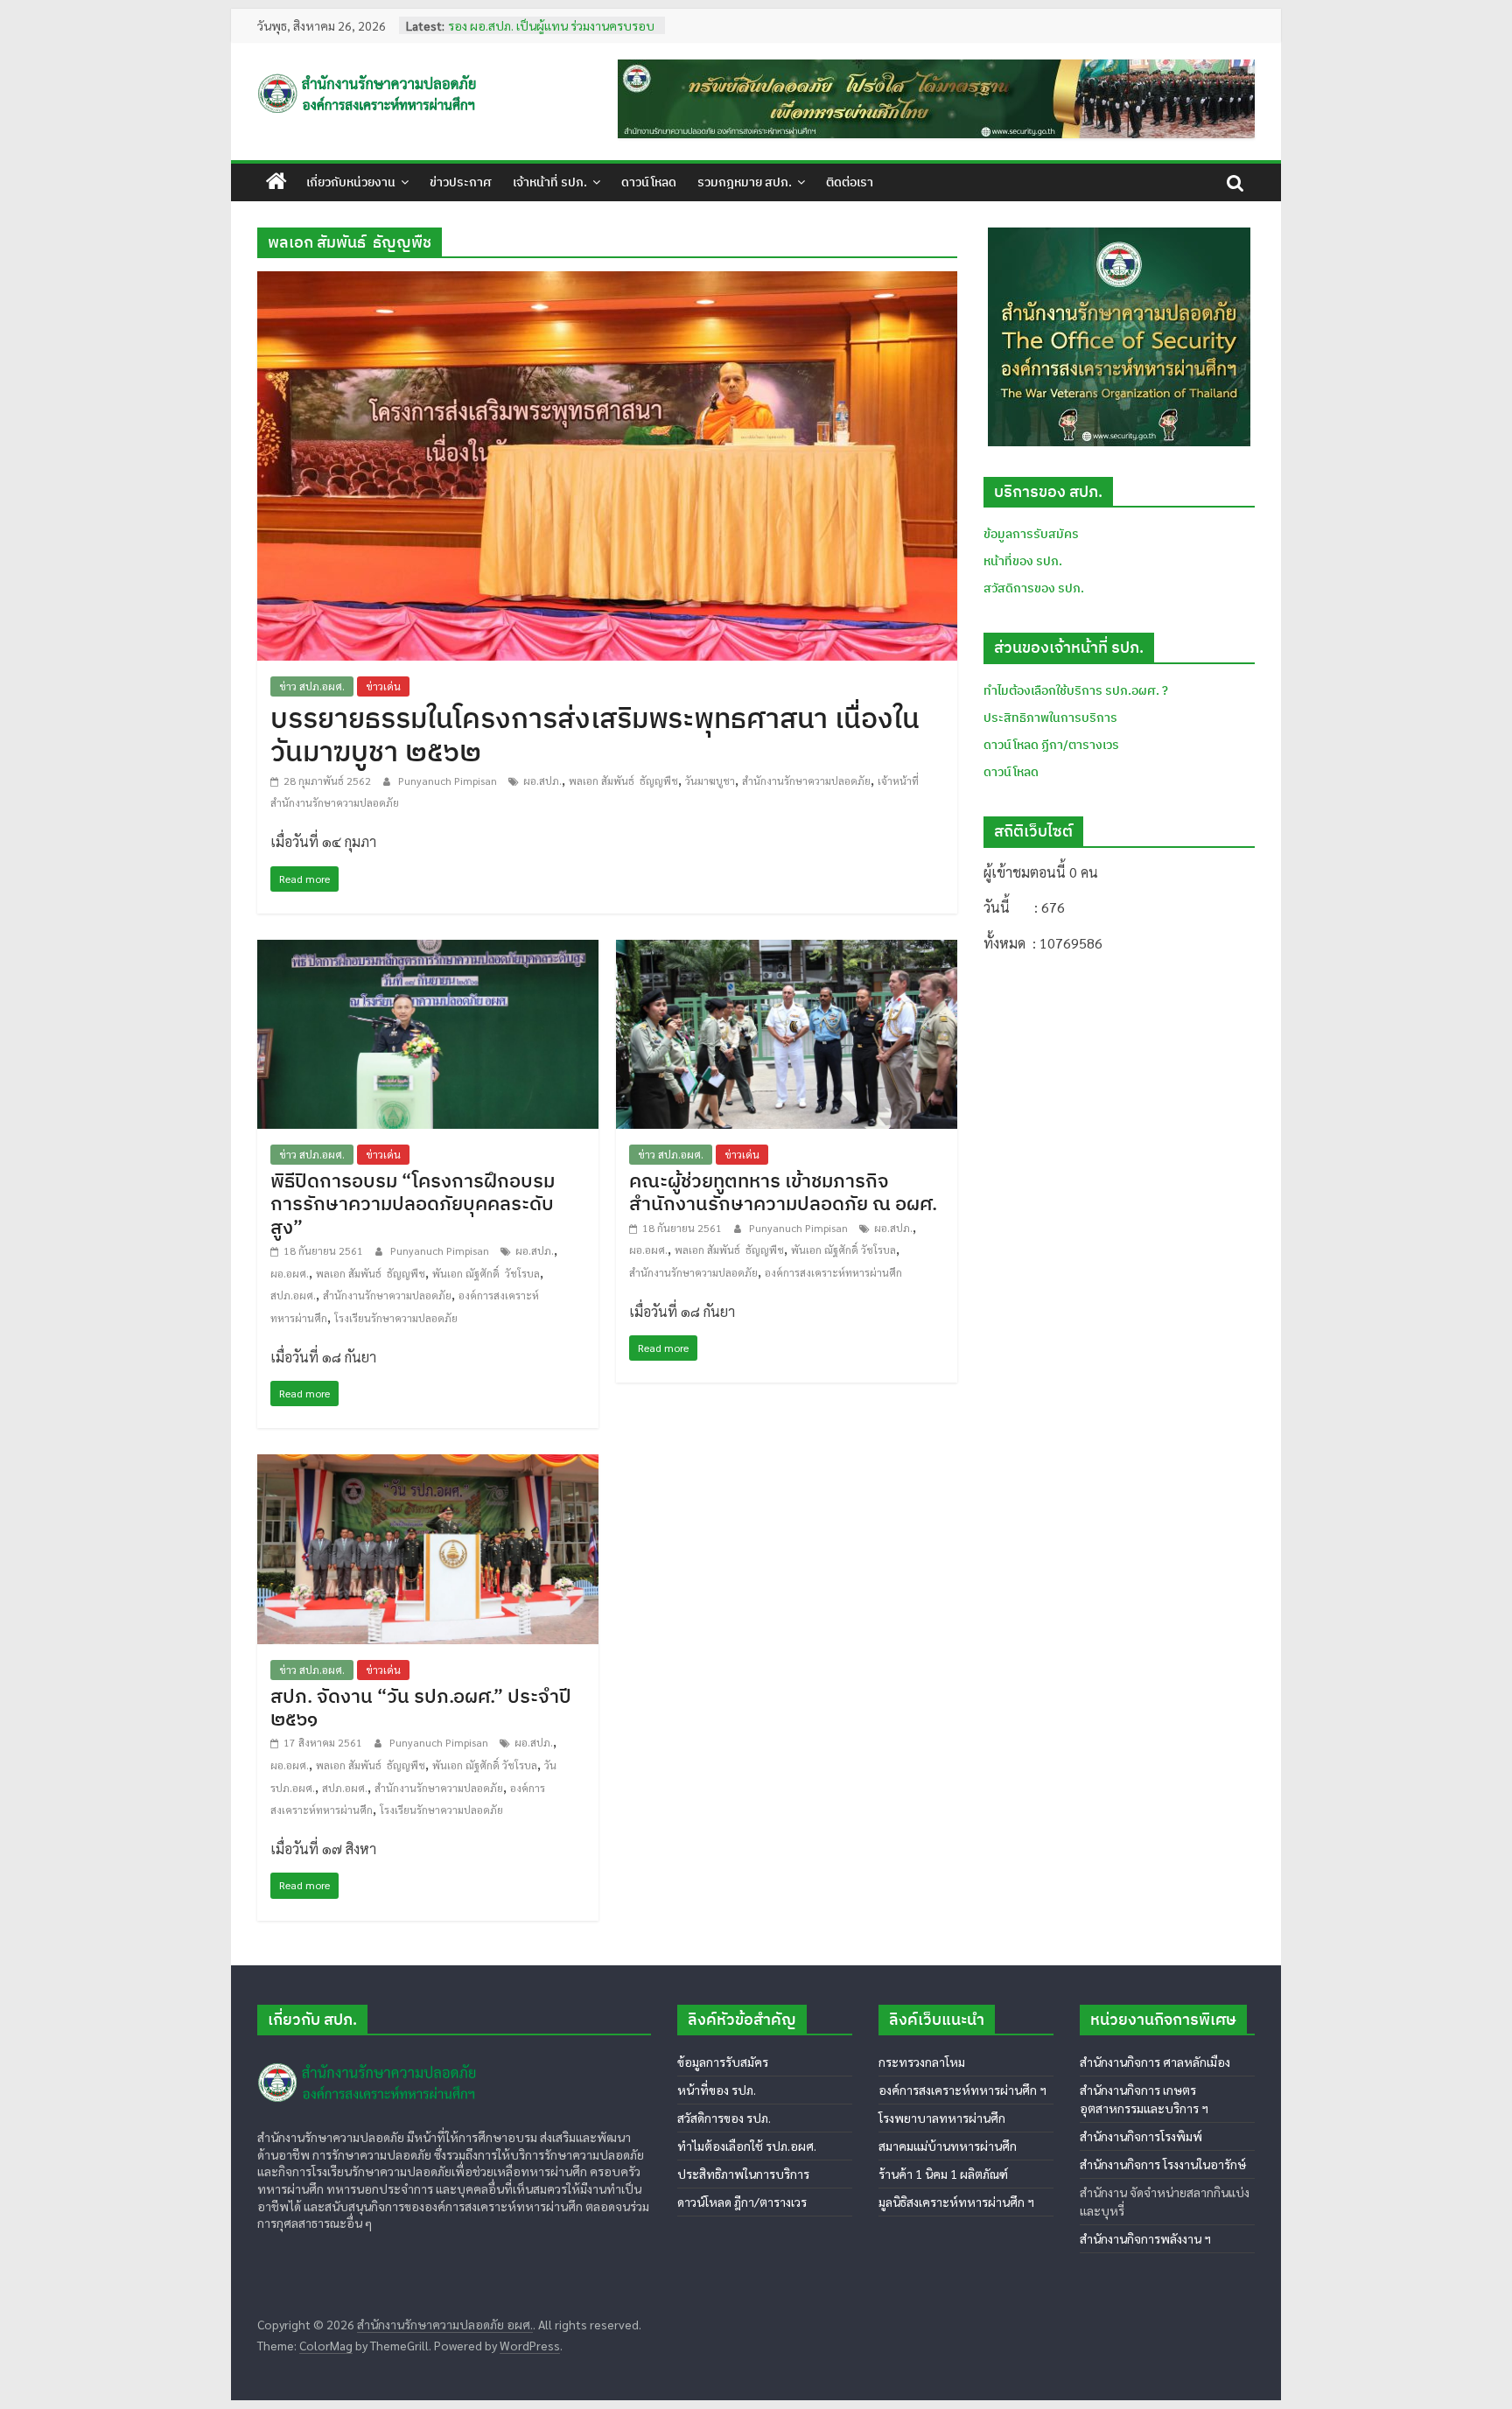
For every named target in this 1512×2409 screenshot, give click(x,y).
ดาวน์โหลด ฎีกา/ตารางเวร (742, 2202)
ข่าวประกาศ (461, 182)
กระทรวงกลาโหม (922, 2062)
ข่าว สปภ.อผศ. (312, 686)
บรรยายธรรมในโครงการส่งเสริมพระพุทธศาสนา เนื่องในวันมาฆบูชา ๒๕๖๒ (595, 734)
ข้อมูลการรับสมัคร (1031, 534)
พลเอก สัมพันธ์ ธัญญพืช (623, 781)
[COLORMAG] (369, 2056)
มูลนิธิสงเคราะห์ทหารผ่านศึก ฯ (956, 2202)
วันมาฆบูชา (710, 781)
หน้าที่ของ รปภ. (1023, 561)
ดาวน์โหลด (649, 182)
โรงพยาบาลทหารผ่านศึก (942, 2118)
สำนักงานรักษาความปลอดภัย (806, 781)
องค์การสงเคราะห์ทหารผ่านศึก (833, 1272)
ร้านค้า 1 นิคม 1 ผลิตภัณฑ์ (943, 2174)
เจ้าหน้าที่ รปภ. (550, 182)
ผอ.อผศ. (290, 1273)
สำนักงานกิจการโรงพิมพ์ (1141, 2136)
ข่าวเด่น (383, 686)
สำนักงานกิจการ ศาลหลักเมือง (1155, 2062)
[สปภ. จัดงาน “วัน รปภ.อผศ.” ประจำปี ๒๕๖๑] (428, 1465)
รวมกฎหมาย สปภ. (745, 182)
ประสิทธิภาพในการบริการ (1050, 718)
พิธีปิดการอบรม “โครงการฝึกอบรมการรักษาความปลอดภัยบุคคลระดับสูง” (413, 1203)
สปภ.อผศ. (293, 1295)
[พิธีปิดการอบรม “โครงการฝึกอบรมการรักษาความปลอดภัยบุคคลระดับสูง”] (428, 951)
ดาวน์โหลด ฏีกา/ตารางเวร (1051, 745)
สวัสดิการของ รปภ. (1034, 588)
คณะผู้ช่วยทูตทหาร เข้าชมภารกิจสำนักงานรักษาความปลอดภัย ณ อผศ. (783, 1191)
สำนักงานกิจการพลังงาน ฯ (1145, 2238)
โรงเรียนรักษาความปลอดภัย (396, 1318)
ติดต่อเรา (850, 182)
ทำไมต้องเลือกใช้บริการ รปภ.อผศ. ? (1076, 690)
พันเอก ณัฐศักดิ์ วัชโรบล (486, 1273)
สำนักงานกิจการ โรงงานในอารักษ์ (1163, 2164)
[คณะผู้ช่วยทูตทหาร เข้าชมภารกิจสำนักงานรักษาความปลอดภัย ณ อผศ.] (787, 951)
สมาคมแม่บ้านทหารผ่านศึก (948, 2146)
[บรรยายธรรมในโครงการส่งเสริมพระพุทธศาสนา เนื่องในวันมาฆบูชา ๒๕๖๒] (607, 282)
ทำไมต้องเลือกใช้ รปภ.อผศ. (747, 2146)
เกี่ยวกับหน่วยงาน (351, 182)
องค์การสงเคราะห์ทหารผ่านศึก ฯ (962, 2090)
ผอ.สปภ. (542, 781)
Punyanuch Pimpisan (449, 781)
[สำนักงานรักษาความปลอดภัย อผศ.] (276, 182)
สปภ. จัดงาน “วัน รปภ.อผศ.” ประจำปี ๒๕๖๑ (421, 1707)
